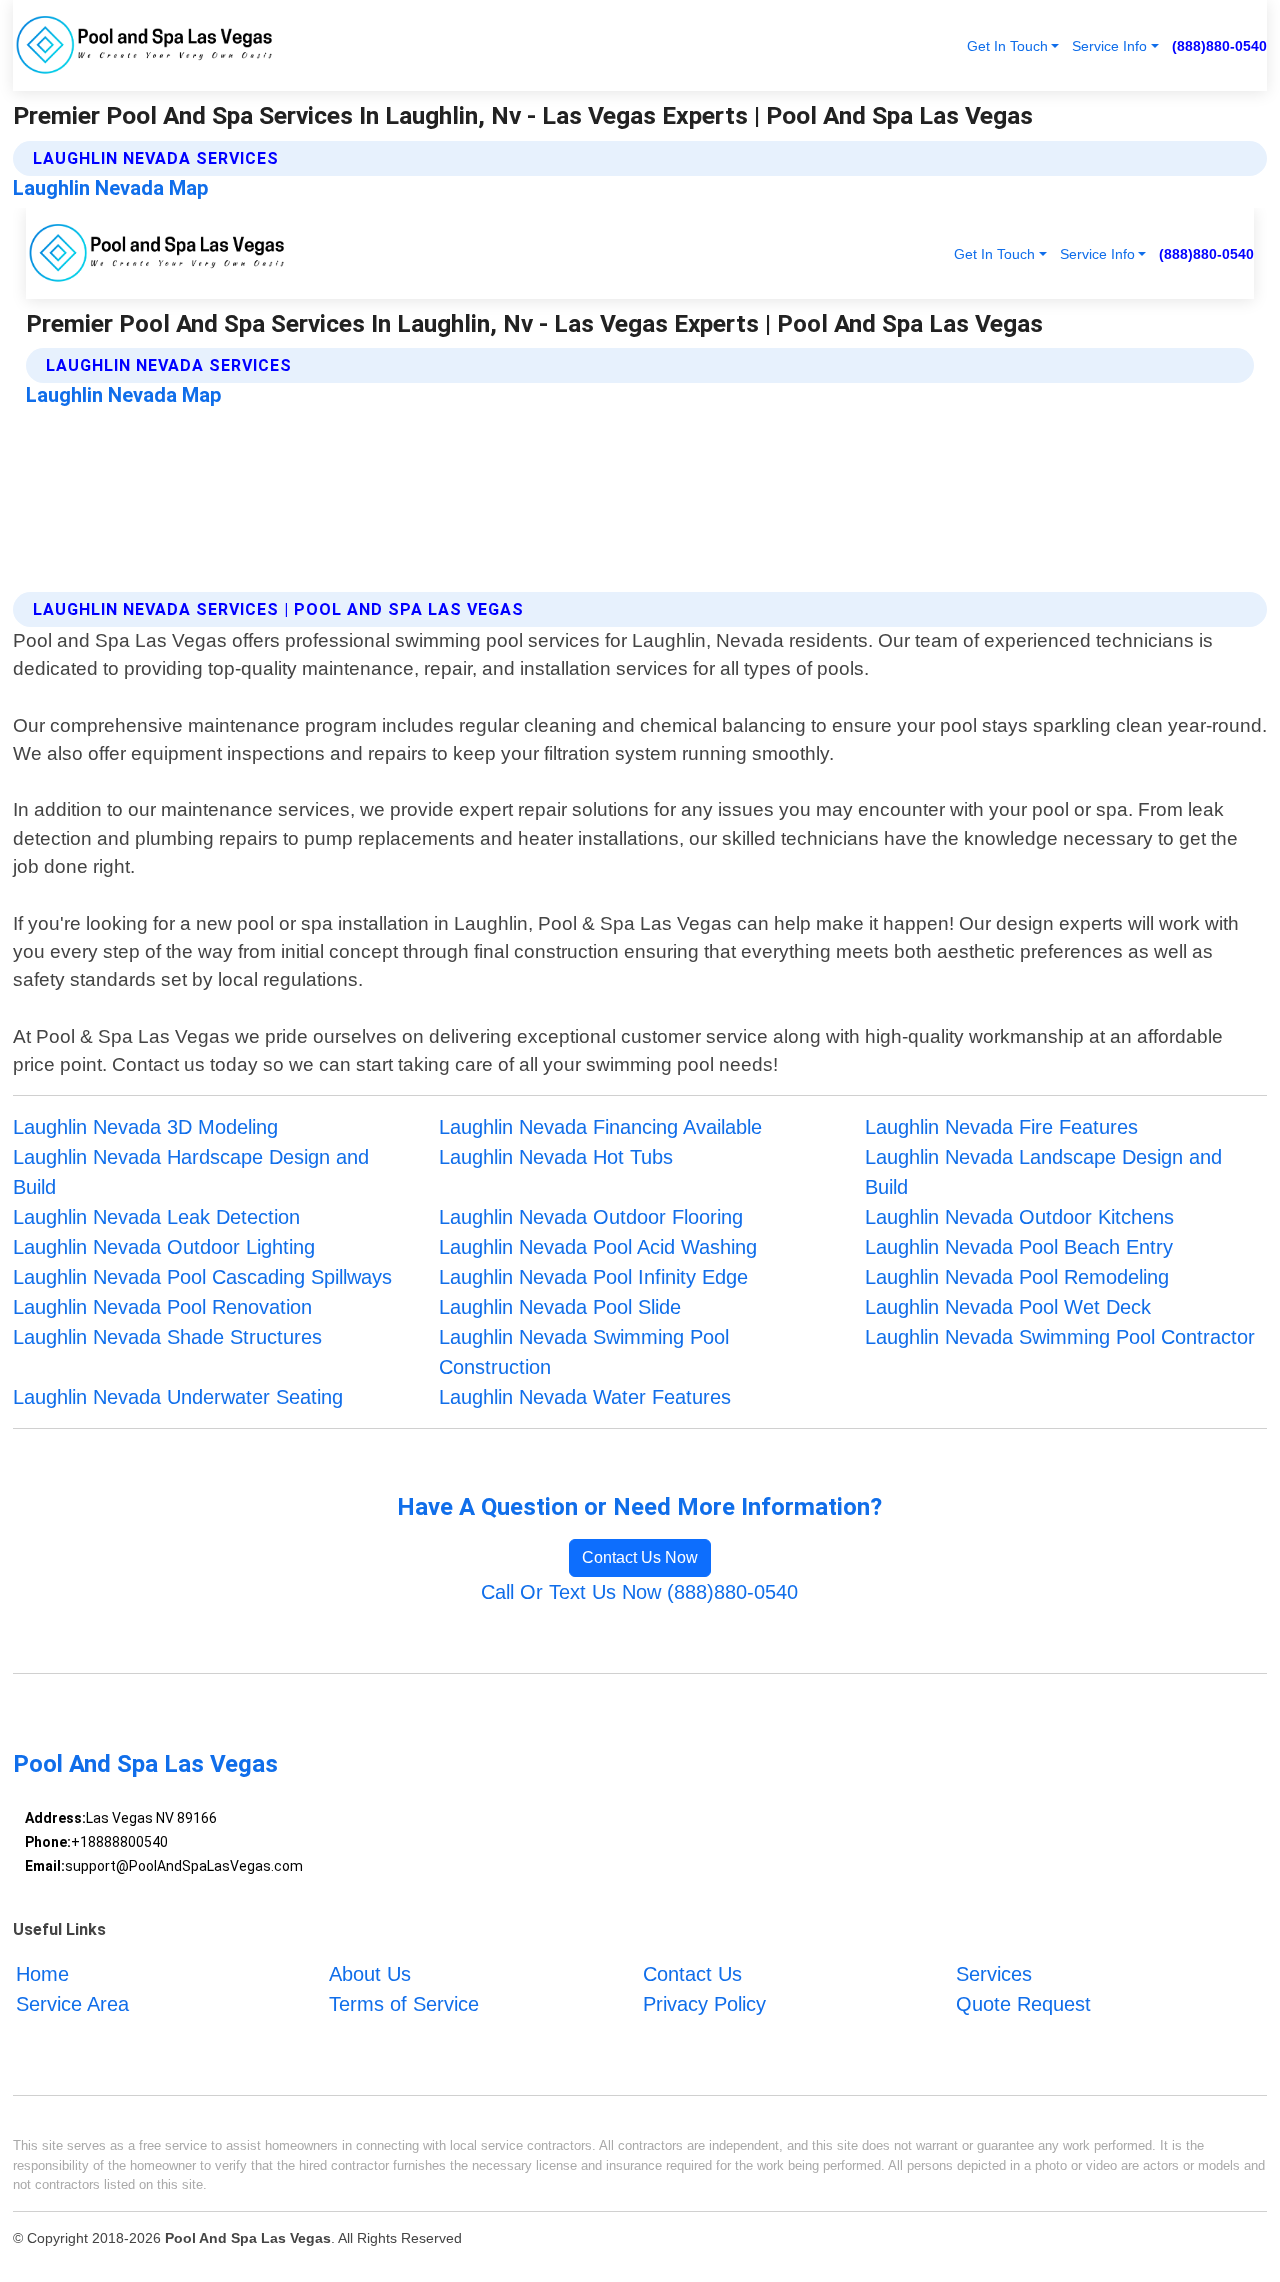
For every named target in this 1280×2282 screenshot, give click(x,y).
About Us (370, 1974)
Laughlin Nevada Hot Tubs (556, 1157)
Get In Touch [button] (1007, 46)
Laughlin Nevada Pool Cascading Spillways (202, 1277)
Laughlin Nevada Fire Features (1001, 1127)
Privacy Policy (704, 2004)
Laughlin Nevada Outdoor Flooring (591, 1217)
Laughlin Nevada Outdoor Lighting (164, 1247)
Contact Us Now (640, 1557)
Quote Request (1023, 2004)
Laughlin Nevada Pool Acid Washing (598, 1247)
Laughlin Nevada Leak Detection (156, 1217)
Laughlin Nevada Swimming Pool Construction (584, 1352)
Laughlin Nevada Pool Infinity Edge (593, 1277)
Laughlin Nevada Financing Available (600, 1127)
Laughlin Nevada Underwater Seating (178, 1397)
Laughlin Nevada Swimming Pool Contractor (1060, 1337)
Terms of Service (404, 2004)
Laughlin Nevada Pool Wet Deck (1008, 1307)
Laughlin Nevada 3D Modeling (145, 1127)
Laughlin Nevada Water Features (585, 1397)
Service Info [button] (1109, 46)
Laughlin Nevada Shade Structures (167, 1337)
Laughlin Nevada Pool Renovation (162, 1307)
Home (42, 1974)
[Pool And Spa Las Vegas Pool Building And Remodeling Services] (145, 45)
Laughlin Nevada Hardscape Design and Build (191, 1172)
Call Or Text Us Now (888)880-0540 (639, 1592)
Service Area (72, 2004)
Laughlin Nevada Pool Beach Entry (1019, 1247)
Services (994, 1974)
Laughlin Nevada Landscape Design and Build (1043, 1172)
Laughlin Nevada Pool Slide (560, 1307)
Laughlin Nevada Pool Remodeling (1017, 1277)
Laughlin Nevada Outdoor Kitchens (1019, 1217)
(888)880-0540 (1219, 46)
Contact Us (692, 1974)
